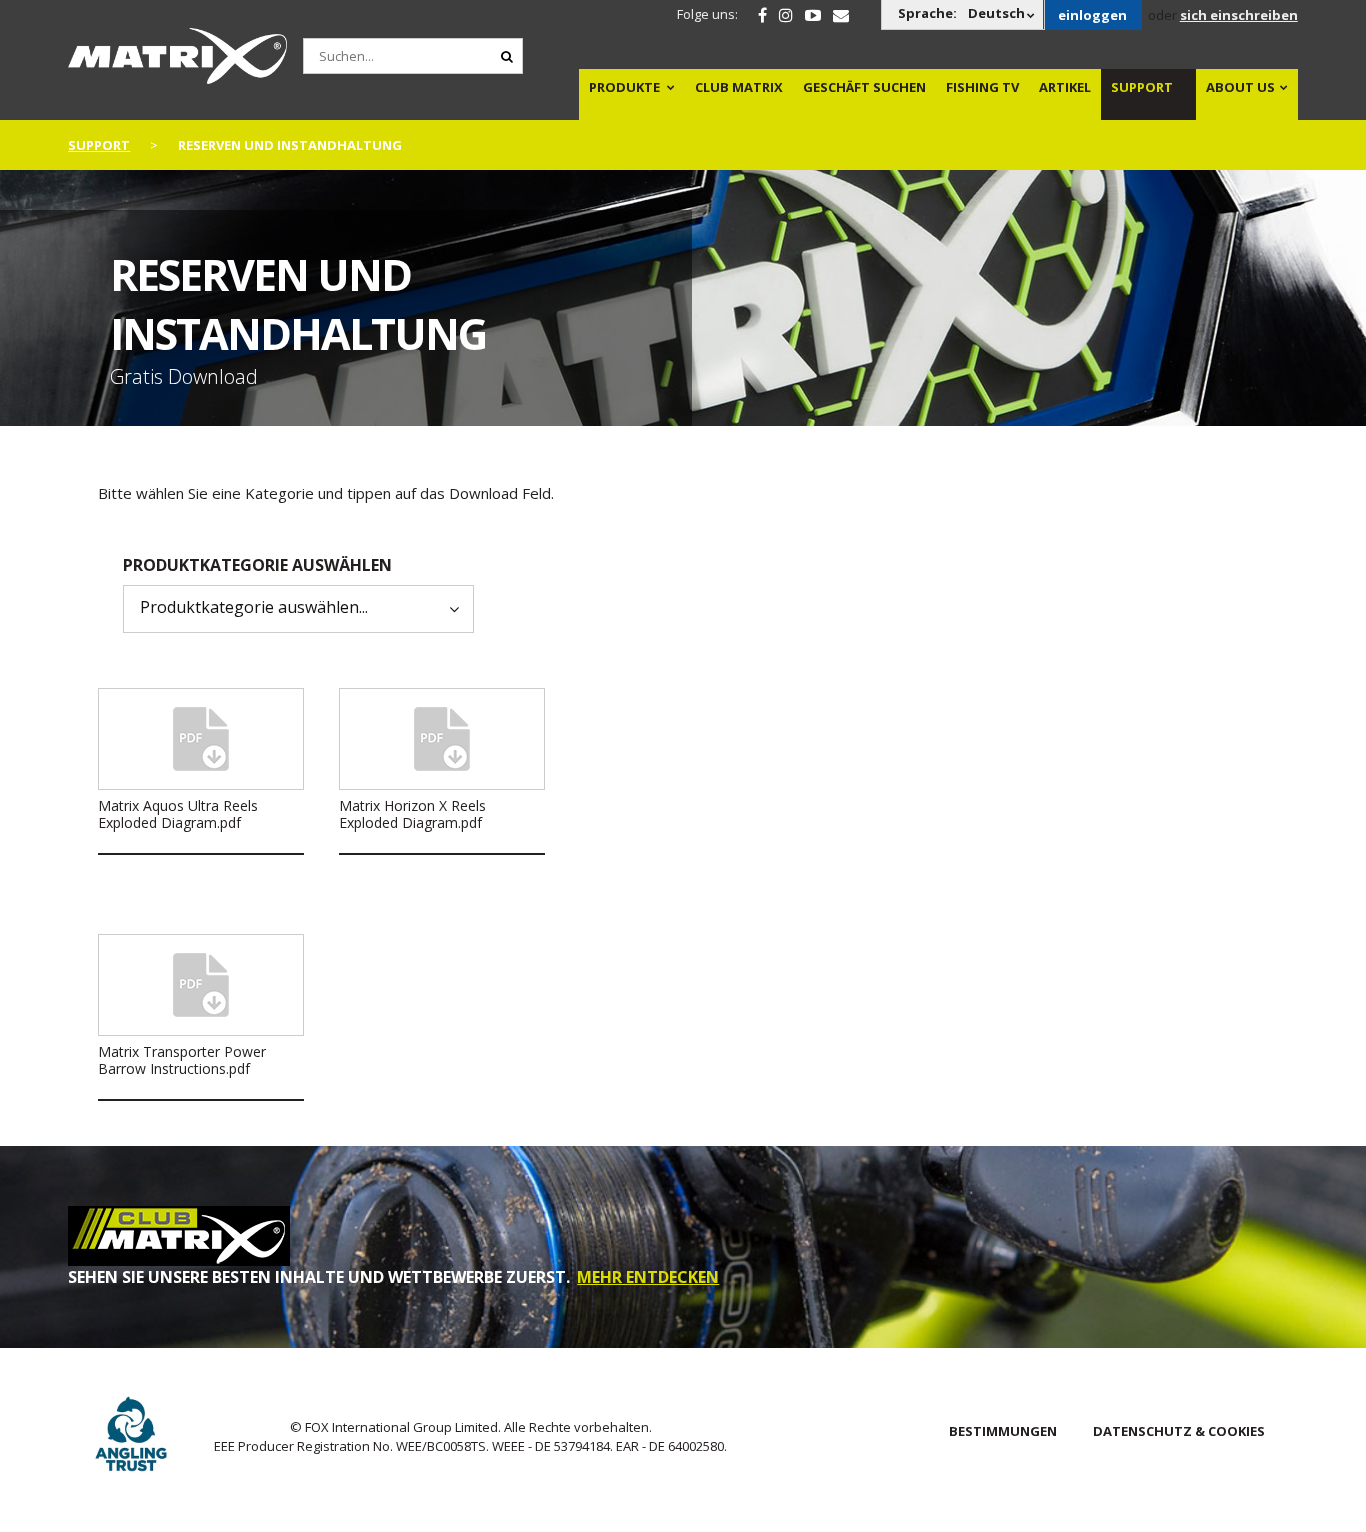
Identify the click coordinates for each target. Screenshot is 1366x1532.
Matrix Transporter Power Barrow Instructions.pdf (182, 1060)
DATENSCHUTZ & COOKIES (1179, 1431)
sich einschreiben (1239, 15)
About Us (1240, 87)
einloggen (1092, 15)
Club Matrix (739, 87)
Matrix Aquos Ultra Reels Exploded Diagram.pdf (178, 814)
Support (1142, 87)
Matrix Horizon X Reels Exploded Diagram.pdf (412, 814)
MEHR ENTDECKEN (648, 1277)
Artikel (1065, 87)
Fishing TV (982, 87)
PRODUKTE (624, 87)
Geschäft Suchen (864, 87)
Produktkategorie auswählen (257, 565)
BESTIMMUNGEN (1003, 1431)
